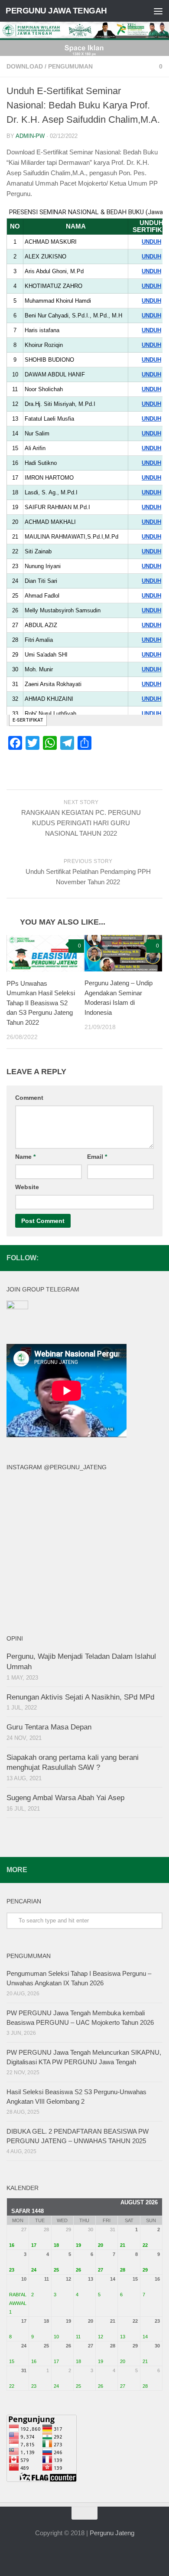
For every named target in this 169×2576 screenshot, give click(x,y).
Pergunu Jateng (112, 2533)
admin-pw (30, 136)
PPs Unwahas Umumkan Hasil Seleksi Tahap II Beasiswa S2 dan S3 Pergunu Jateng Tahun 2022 (41, 1003)
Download (25, 66)
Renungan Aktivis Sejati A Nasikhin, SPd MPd (80, 1697)
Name (25, 1157)
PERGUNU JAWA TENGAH (56, 11)
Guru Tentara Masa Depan (49, 1727)
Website (27, 1187)
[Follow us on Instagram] (130, 1258)
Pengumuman (70, 66)
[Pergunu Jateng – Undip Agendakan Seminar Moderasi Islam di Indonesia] (123, 953)
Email (97, 1157)
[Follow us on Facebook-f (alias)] (116, 1258)
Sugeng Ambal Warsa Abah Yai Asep (65, 1798)
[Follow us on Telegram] (157, 1258)
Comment (29, 1098)
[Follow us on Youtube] (143, 1258)
